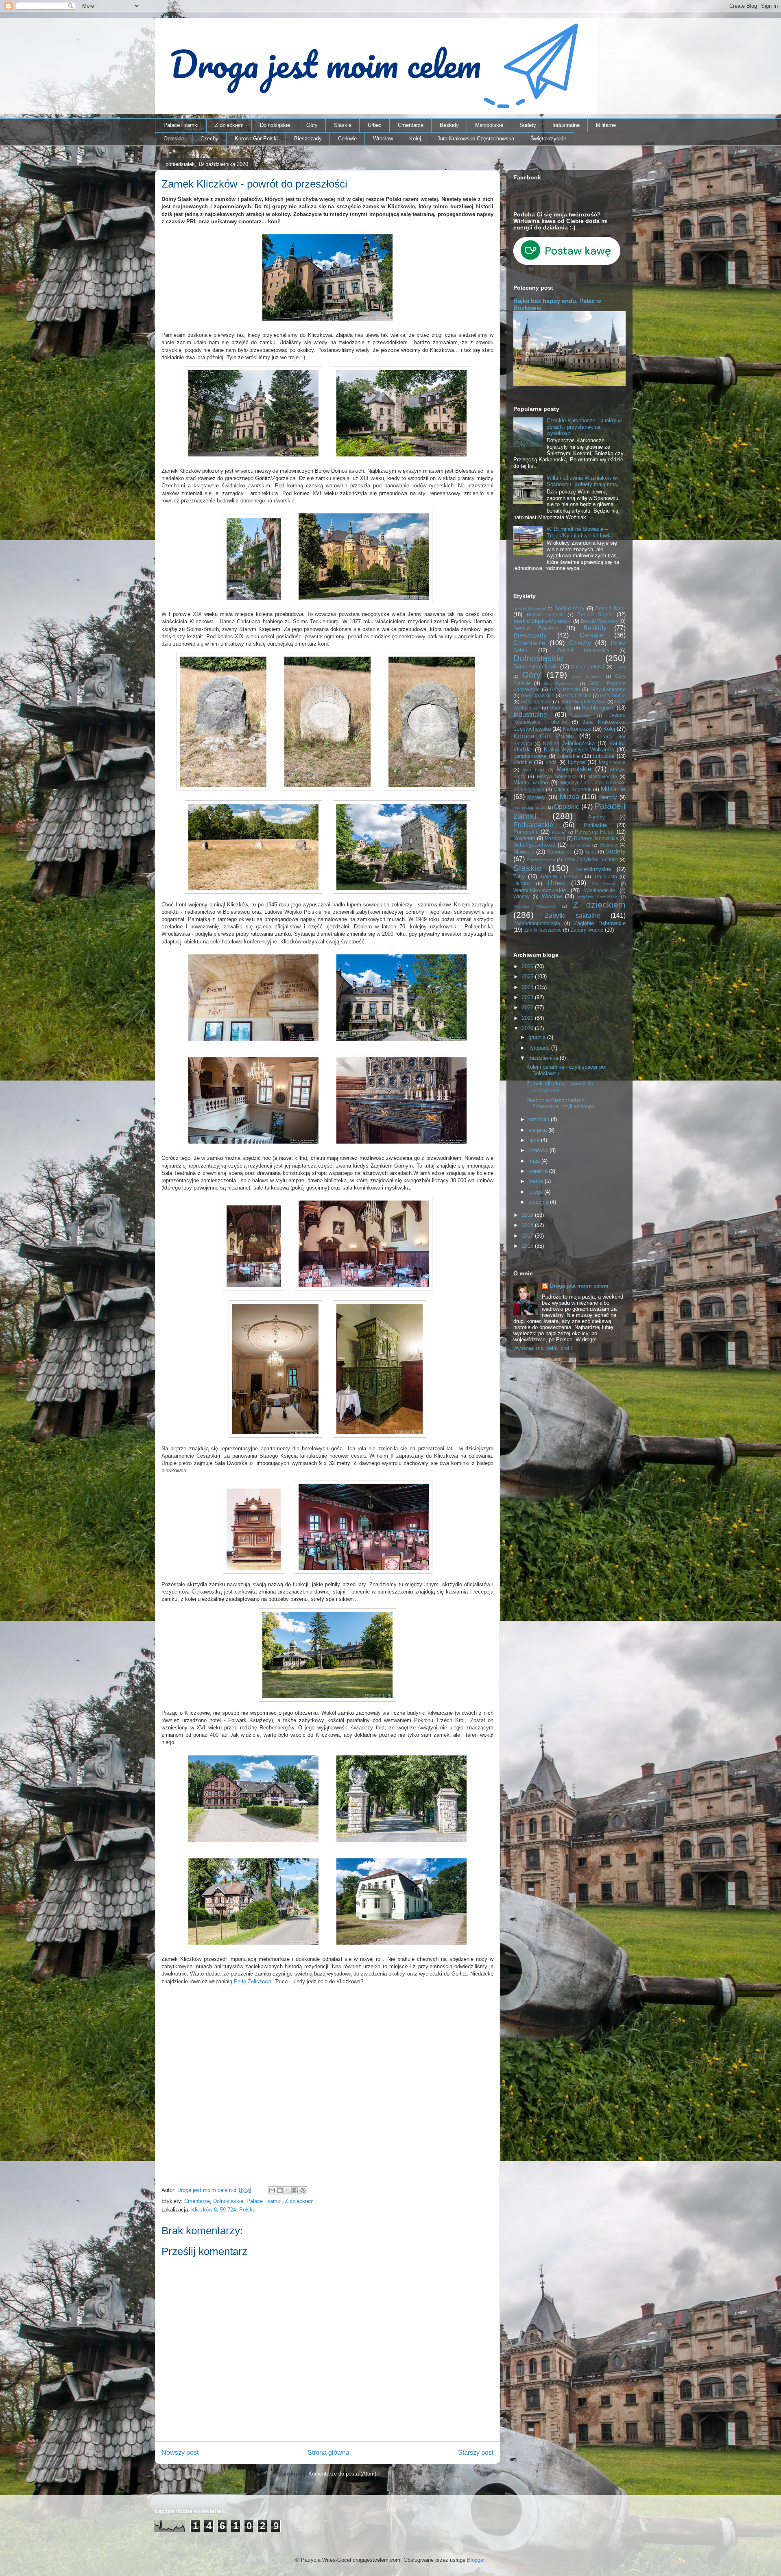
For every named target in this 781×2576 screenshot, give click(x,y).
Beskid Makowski (530, 609)
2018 (528, 1225)
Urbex (375, 125)
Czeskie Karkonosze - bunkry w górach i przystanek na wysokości (584, 427)
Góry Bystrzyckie (560, 684)
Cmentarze (411, 125)
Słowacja (524, 852)
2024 (528, 987)
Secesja (609, 845)
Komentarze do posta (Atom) (342, 2474)
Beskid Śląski (595, 615)
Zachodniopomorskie (537, 923)
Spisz (591, 852)
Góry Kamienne (608, 689)
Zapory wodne (587, 930)
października (544, 1058)
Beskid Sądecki (545, 615)
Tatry (519, 876)
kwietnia (539, 1171)
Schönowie (580, 845)
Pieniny (597, 817)
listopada (540, 1048)
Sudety (528, 125)
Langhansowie (530, 756)
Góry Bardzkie (587, 676)
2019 (528, 1215)
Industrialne (566, 125)
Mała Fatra (534, 770)
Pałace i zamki (181, 125)
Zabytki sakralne (573, 916)
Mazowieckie (603, 776)
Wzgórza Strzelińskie (597, 897)
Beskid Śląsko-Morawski (542, 621)
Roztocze (555, 838)
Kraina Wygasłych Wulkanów (579, 750)
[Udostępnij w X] (288, 2190)
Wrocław (383, 139)
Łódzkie (522, 762)
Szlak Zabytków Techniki (591, 859)
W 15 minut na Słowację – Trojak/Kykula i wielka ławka (580, 532)
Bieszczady (308, 139)
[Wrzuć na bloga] (280, 2190)
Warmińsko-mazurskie (540, 890)
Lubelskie (568, 756)
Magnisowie (612, 762)
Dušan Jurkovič (588, 667)
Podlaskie (595, 825)
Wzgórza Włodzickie (534, 906)
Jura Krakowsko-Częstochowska (476, 139)
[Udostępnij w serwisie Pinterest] (303, 2190)
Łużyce (576, 762)
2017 (528, 1236)
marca (537, 1181)
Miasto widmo (531, 783)
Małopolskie (489, 125)
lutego (536, 1192)
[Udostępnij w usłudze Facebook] (295, 2190)
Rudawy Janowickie (596, 838)
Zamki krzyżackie (543, 930)
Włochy (521, 896)
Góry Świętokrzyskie (583, 702)
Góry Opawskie (538, 695)
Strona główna (328, 2453)
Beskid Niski (610, 608)
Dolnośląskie (275, 125)
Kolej (415, 139)
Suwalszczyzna (541, 860)
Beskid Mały (569, 608)
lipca (535, 1140)
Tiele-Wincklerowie (561, 876)
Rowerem (524, 838)
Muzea (569, 797)
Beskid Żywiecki (536, 628)
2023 (528, 997)
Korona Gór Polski (256, 139)
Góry (312, 125)
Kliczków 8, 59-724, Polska (223, 2210)
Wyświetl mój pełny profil (543, 1348)
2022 (528, 1007)
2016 (528, 1246)
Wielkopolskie (600, 890)
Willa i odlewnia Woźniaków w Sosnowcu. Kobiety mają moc (582, 481)
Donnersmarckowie (536, 667)
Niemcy (608, 797)
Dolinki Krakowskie (584, 650)
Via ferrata (604, 884)
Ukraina (522, 883)
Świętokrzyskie (548, 139)
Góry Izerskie (565, 689)
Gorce (620, 667)
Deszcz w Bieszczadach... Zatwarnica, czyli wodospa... (563, 1104)
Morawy (536, 797)
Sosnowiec (560, 852)
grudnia (538, 1037)
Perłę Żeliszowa (253, 1981)
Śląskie (343, 125)
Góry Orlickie (577, 695)
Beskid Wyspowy (600, 621)
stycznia (539, 1202)
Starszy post (476, 2453)
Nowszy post (180, 2453)
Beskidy (449, 125)
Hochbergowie (598, 708)
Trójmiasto (605, 876)
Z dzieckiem (229, 125)
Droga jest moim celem (579, 1286)
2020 (528, 1028)
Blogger (476, 2560)
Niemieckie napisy (530, 807)
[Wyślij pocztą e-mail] (272, 2190)
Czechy (209, 139)
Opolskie (174, 139)
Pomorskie (526, 832)
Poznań (559, 832)
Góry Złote (561, 708)
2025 (528, 977)
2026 (528, 966)
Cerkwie (347, 139)
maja (535, 1161)
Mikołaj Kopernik (572, 789)
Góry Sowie (613, 695)
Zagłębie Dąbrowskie (600, 923)
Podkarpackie (533, 825)
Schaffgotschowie (534, 845)
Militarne (606, 125)
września (540, 1119)
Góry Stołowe (536, 702)
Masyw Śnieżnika (557, 776)
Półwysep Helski (594, 832)
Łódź (551, 762)
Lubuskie (604, 756)
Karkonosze (577, 729)
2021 (528, 1018)
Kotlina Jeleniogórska (569, 743)
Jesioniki (582, 715)
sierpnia (538, 1130)
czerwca (539, 1150)
